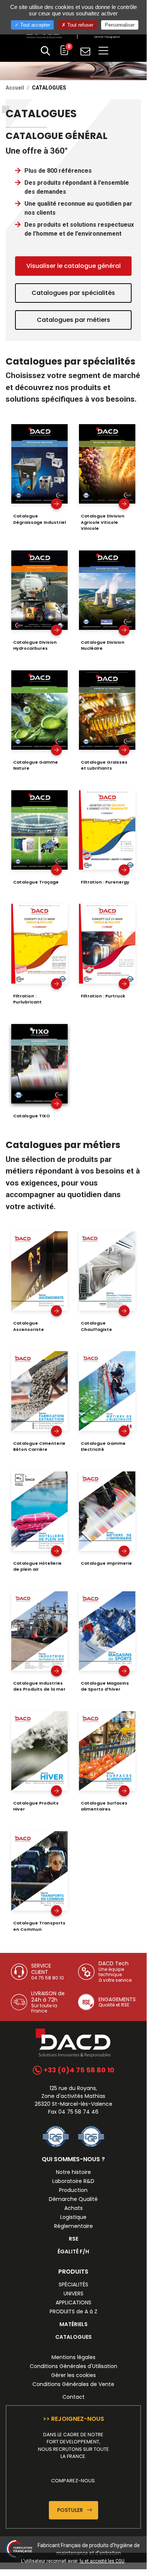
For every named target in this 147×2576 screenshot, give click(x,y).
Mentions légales (73, 2357)
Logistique (73, 2217)
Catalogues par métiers (73, 320)
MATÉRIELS (73, 2324)
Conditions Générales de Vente (73, 2384)
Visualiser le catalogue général (73, 266)
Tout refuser (80, 25)
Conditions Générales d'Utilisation (73, 2366)
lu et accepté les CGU (102, 2561)
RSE (73, 2239)
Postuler (71, 2510)
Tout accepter (34, 25)
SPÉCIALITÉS (73, 2284)
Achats (73, 2208)
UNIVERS (73, 2293)
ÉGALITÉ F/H (73, 2252)
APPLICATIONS (73, 2302)
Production (73, 2190)
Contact (73, 2397)
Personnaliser (120, 25)
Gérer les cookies (73, 2375)
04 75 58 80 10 (48, 1978)
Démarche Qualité (73, 2199)
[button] (45, 52)
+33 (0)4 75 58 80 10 (78, 2070)
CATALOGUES (73, 2337)
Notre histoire (73, 2172)
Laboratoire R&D (73, 2181)
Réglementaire (73, 2226)
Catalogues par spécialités (73, 293)
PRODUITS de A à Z (73, 2311)
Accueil (15, 88)
